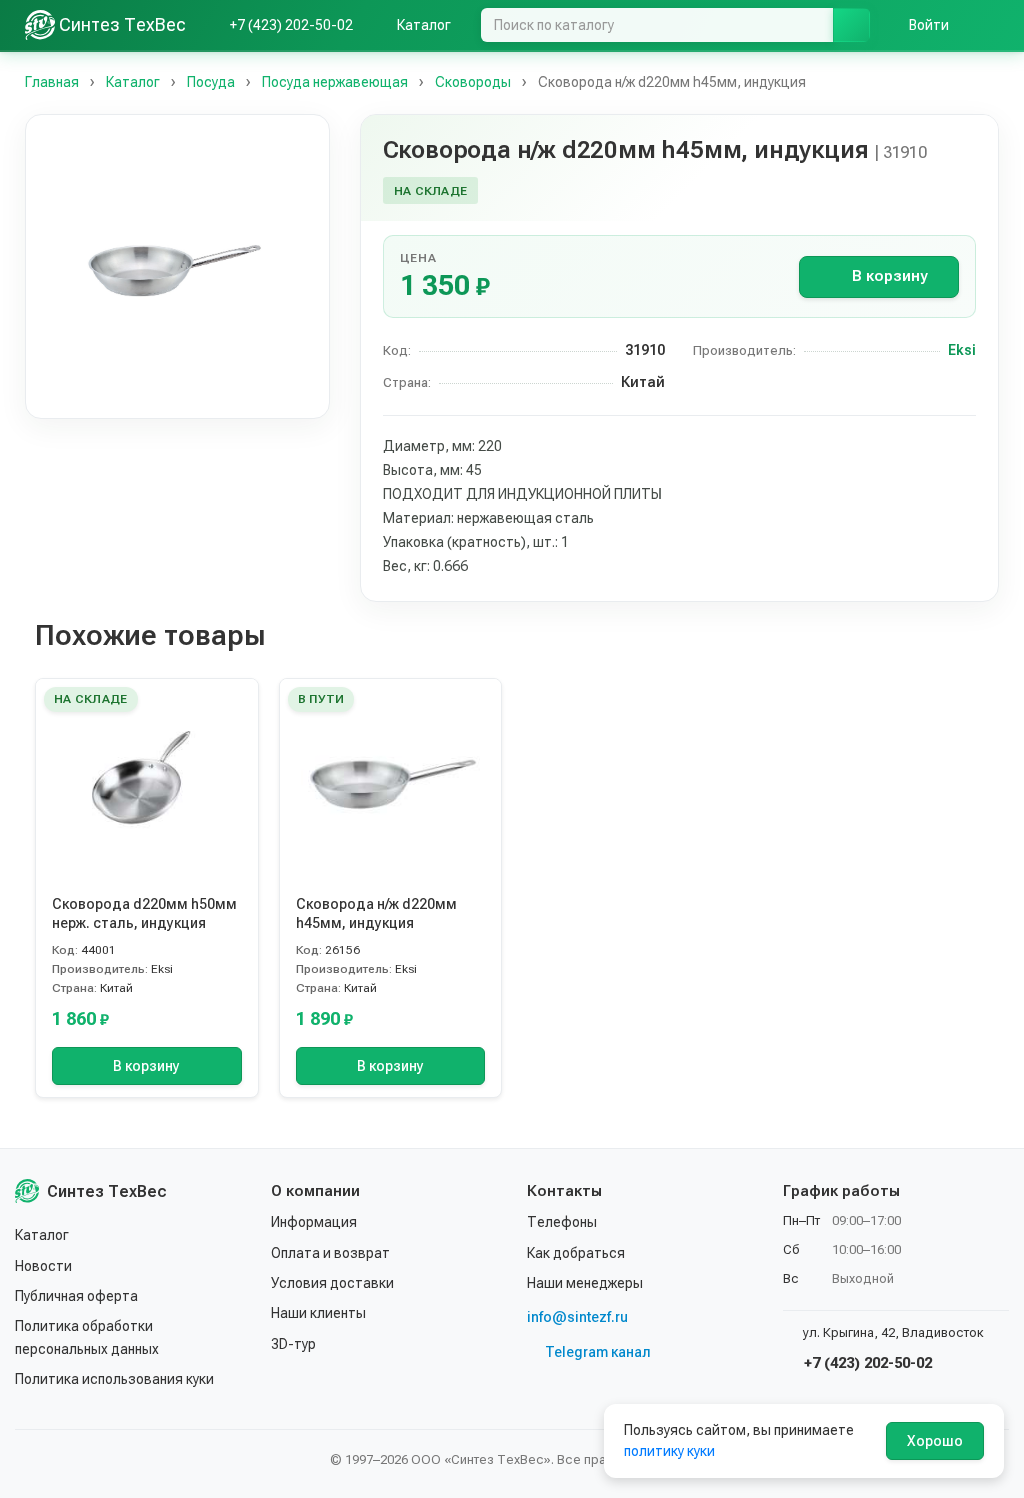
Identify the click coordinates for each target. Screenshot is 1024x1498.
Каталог (42, 1235)
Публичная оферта (76, 1296)
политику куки (669, 1451)
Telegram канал (598, 1352)
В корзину (889, 276)
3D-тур (293, 1344)
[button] (177, 266)
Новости (43, 1266)
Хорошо (935, 1441)
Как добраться (576, 1253)
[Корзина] (989, 25)
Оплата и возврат (330, 1253)
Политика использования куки (114, 1379)
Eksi (962, 350)
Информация (314, 1222)
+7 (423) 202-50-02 (866, 1363)
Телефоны (562, 1222)
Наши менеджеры (585, 1283)
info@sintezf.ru (577, 1317)
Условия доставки (332, 1283)
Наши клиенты (318, 1313)
